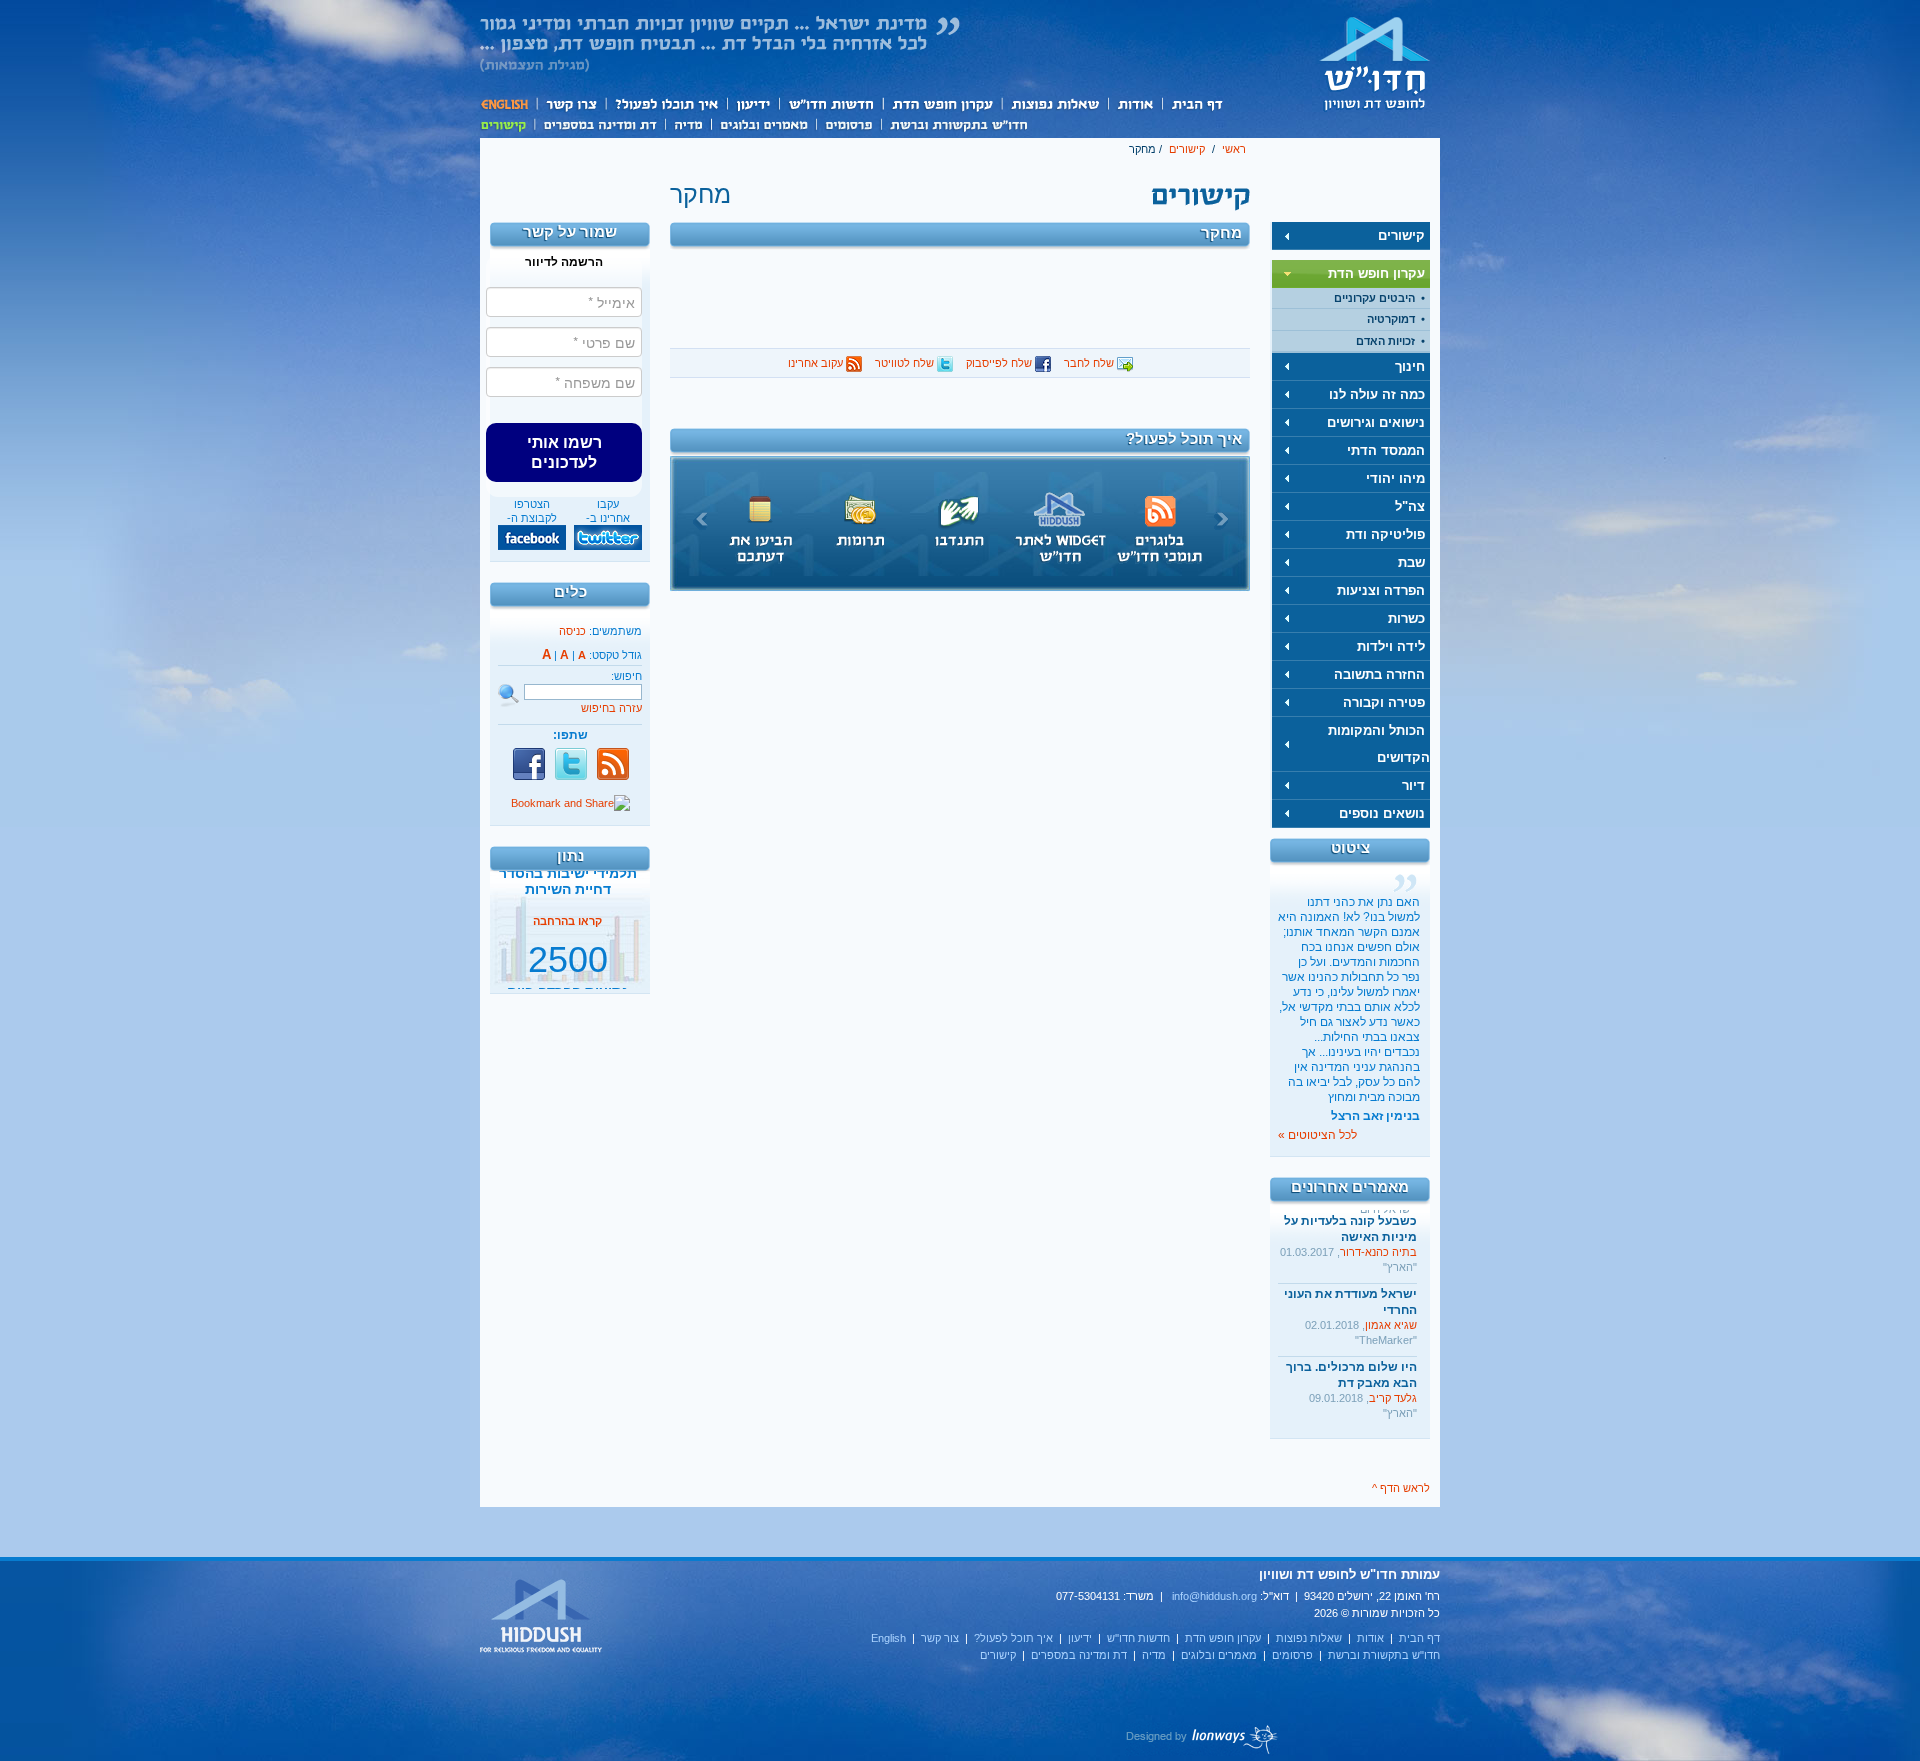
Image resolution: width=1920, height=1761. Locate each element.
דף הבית (1196, 103)
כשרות (1406, 618)
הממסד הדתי (1386, 450)
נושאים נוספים (1382, 813)
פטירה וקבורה (1384, 702)
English (508, 103)
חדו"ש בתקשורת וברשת (958, 123)
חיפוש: (626, 676)
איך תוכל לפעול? (665, 103)
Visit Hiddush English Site (542, 1617)
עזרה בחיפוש (611, 708)
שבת (1411, 562)
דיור (1413, 785)
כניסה (572, 631)
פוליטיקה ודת (1385, 534)
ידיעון (752, 103)
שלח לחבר (1090, 363)
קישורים (507, 123)
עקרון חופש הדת (941, 103)
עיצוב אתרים (1202, 1739)
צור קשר (570, 103)
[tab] (1351, 236)
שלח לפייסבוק (1000, 363)
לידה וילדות (1391, 646)
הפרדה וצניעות (1381, 590)
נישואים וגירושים (1376, 422)
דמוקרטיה (1391, 319)
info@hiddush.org (1214, 1596)
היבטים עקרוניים (1374, 298)
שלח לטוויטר (906, 363)
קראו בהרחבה (567, 973)
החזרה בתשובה (1379, 674)
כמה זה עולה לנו (1377, 394)
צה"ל (1410, 506)
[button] (564, 452)
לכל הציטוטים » (1317, 1135)
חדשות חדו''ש (830, 103)
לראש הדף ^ (1401, 1488)
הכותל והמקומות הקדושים (1379, 744)
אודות (1135, 103)
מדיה (688, 123)
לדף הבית (1375, 63)
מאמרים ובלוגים (763, 123)
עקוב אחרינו (817, 363)
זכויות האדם (1385, 341)
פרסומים (848, 123)
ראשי (1234, 149)
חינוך (1410, 366)
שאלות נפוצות (1054, 103)
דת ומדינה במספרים (599, 123)
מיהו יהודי (1395, 478)
